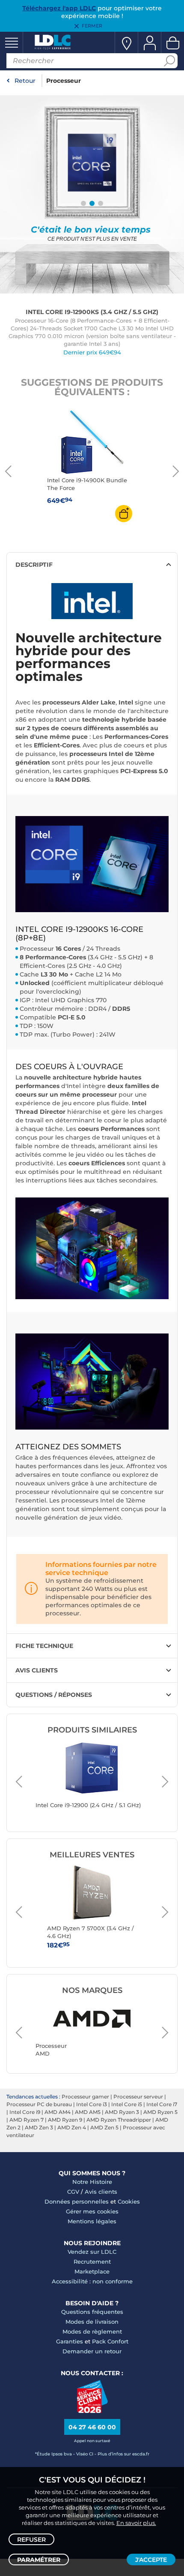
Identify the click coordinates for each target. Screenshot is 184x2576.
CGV (73, 2192)
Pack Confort (110, 2341)
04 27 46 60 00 (92, 2427)
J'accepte (151, 2560)
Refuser (31, 2540)
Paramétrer (39, 2560)
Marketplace (92, 2271)
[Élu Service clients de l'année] (92, 2411)
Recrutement (92, 2262)
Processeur (64, 81)
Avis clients (101, 2192)
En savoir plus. (136, 2523)
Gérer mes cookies (92, 2211)
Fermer (92, 26)
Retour (25, 81)
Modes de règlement (92, 2331)
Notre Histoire (92, 2182)
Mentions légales (92, 2221)
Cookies (129, 2201)
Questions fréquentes (92, 2312)
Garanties (70, 2341)
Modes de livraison (92, 2322)
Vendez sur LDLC (92, 2252)
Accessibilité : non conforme (92, 2281)
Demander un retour (92, 2351)
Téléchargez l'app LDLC (59, 8)
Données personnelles (77, 2201)
